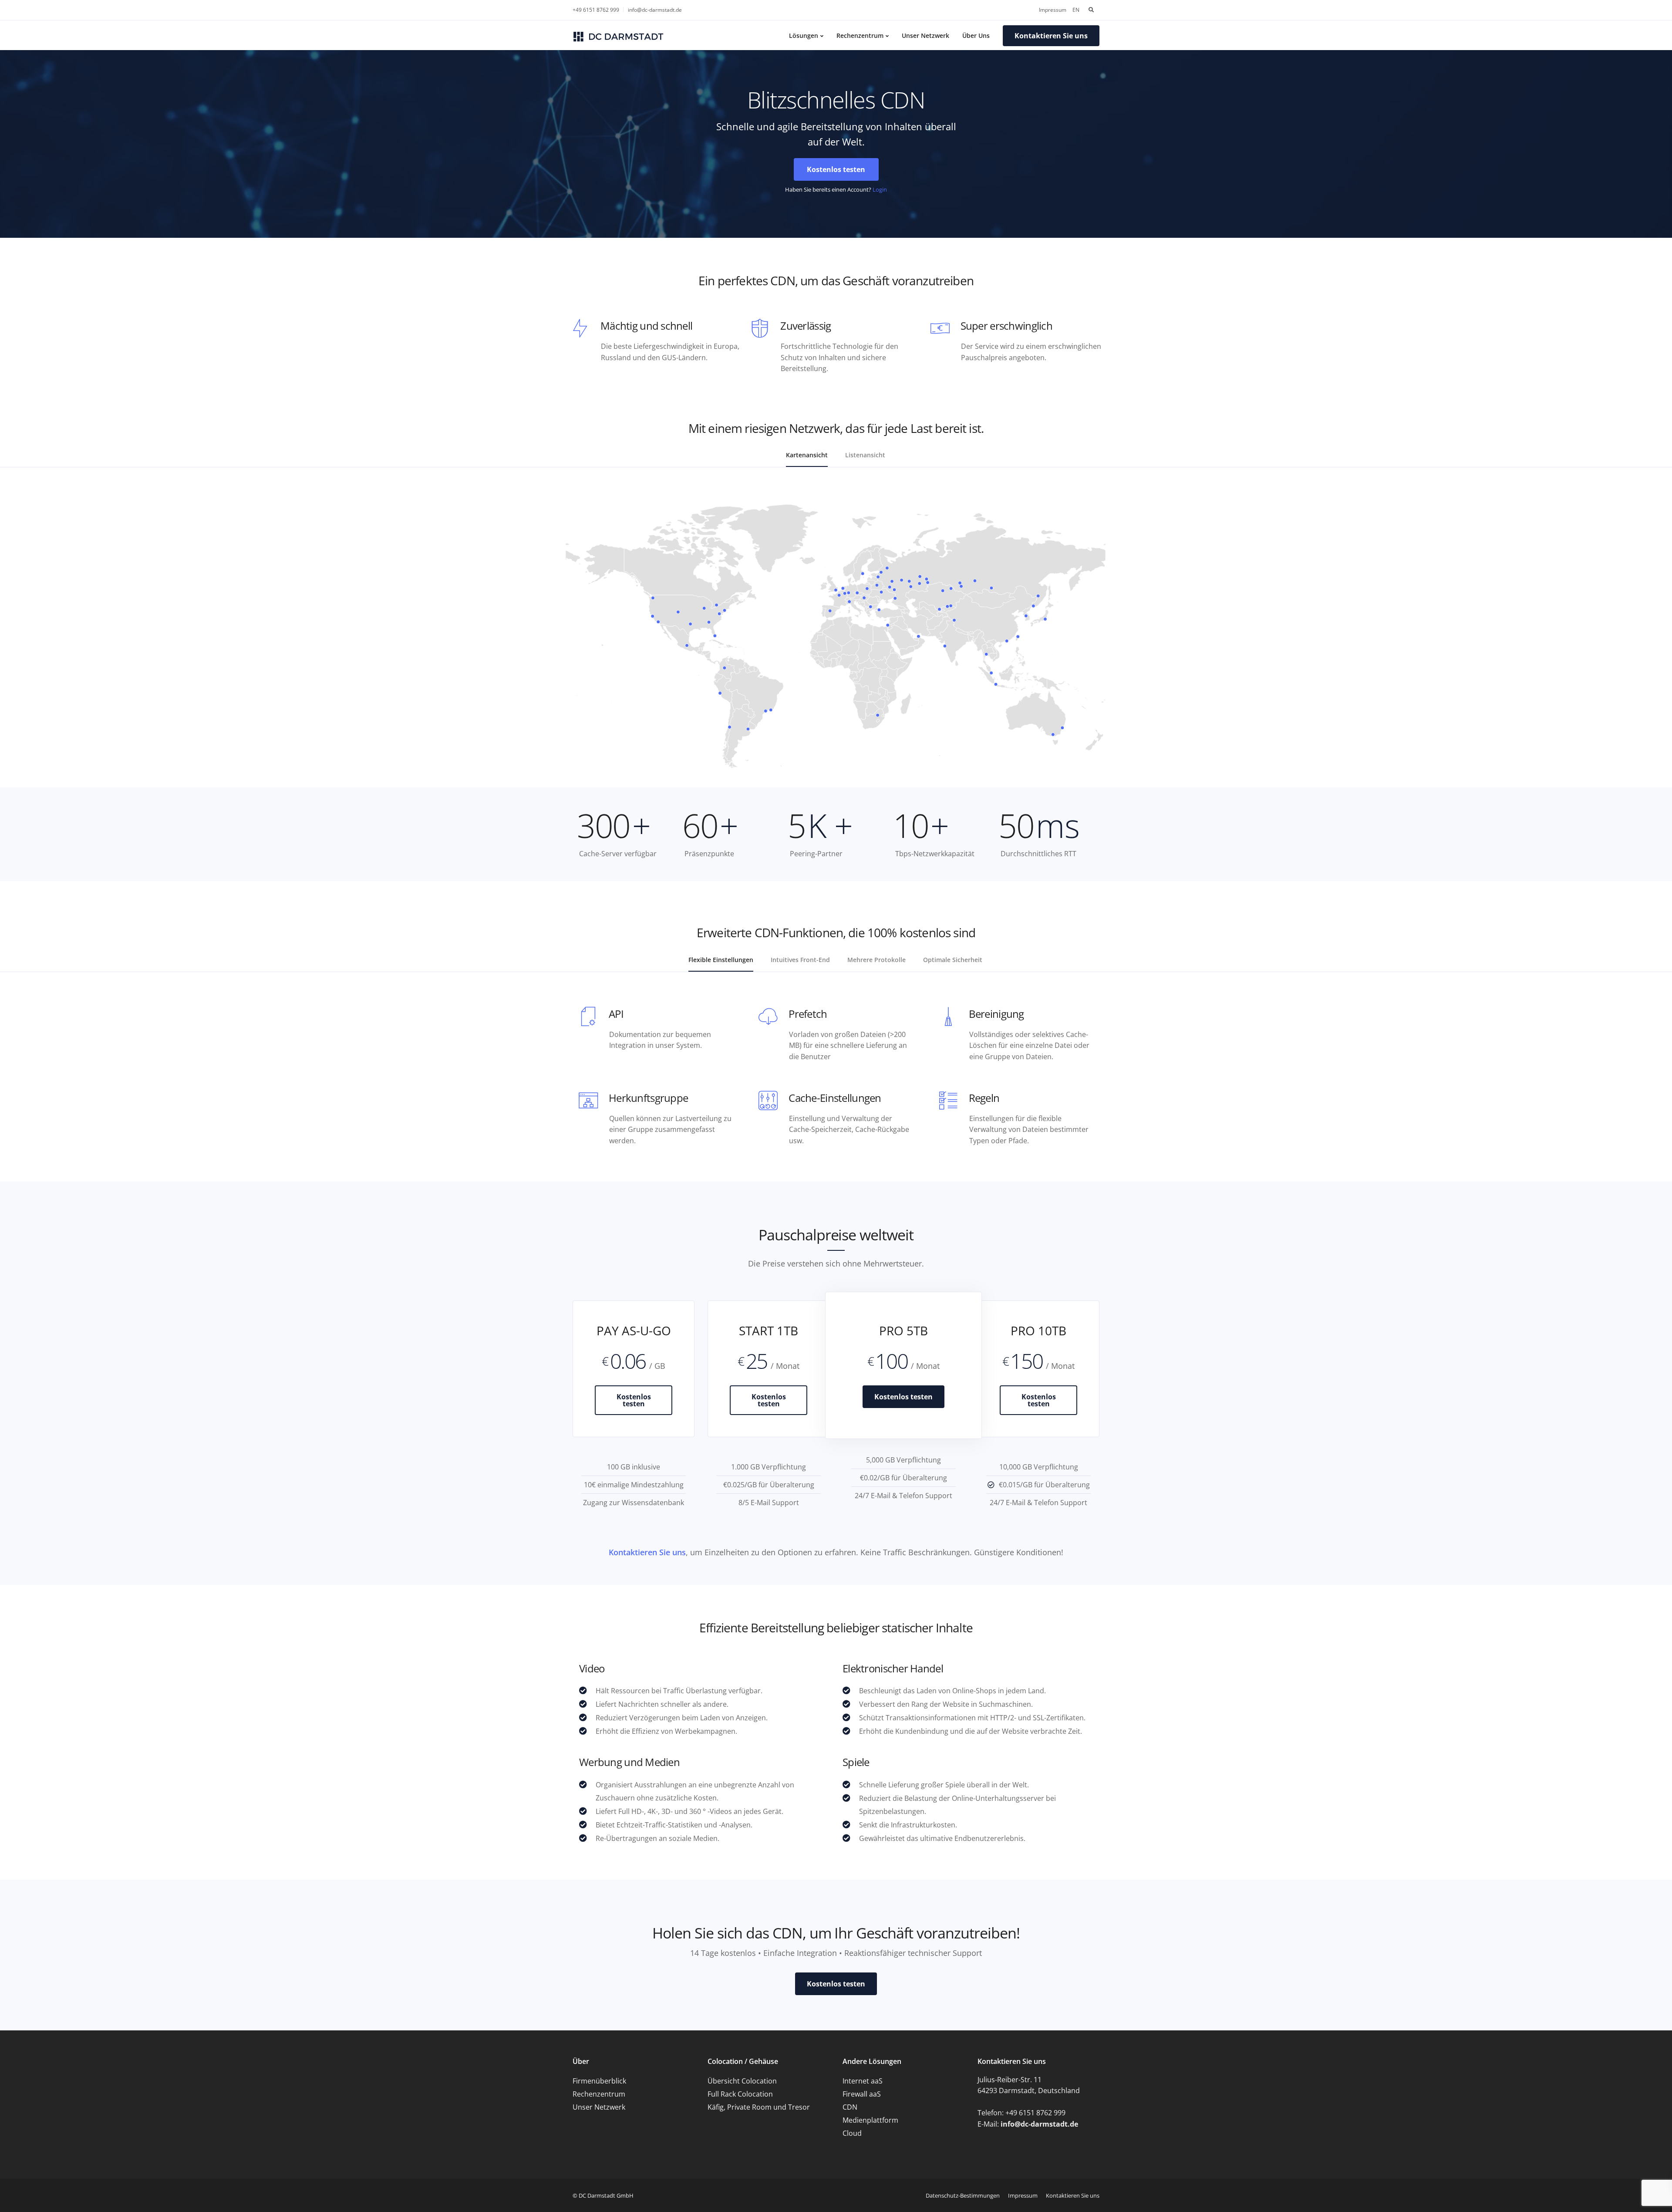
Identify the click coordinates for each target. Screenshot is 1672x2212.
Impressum (1053, 10)
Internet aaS (863, 2081)
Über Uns (976, 35)
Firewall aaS (862, 2094)
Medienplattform (870, 2120)
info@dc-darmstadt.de (655, 10)
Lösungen (804, 35)
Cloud (852, 2133)
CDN (850, 2107)
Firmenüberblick (599, 2081)
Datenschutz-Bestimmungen (963, 2195)
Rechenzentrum (860, 35)
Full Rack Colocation (740, 2094)
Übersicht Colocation (742, 2081)
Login (880, 189)
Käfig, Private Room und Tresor (759, 2107)
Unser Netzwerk (925, 35)
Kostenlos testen (634, 1400)
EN (1076, 10)
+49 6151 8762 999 (596, 10)
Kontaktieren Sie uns (647, 1552)
